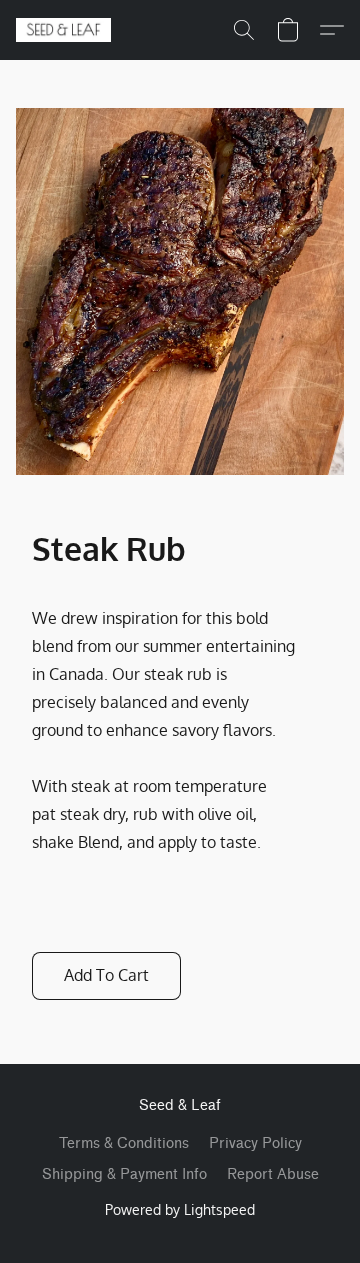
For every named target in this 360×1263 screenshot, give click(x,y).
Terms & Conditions (124, 1143)
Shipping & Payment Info (124, 1174)
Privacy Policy (255, 1143)
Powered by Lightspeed (180, 1209)
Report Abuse (273, 1174)
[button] (66, 30)
